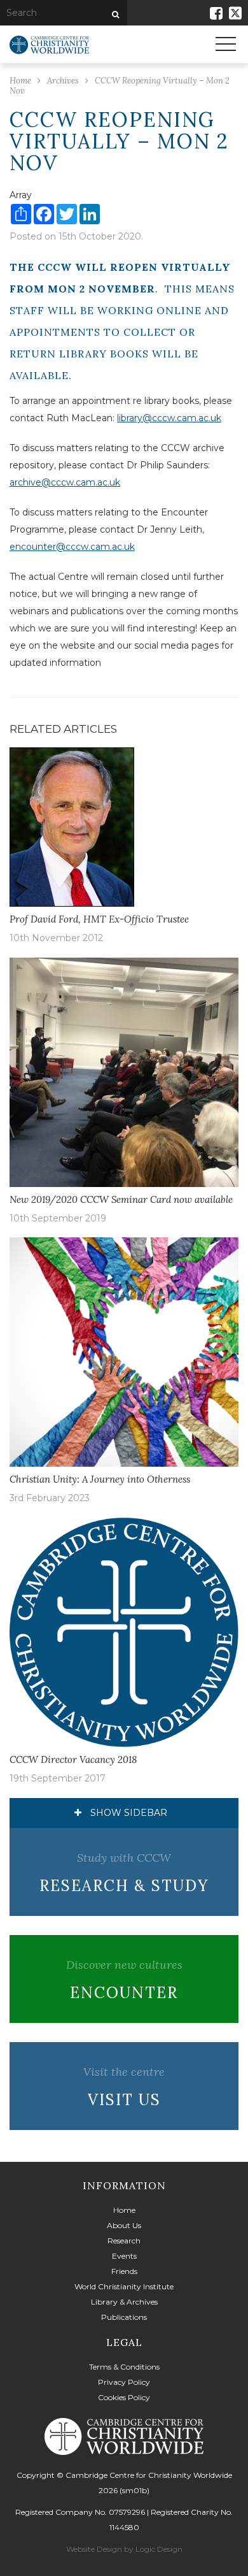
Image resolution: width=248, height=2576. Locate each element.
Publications (124, 2317)
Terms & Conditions (124, 2367)
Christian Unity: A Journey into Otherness (100, 1479)
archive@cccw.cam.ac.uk (65, 482)
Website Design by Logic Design (124, 2549)
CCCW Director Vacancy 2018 (73, 1759)
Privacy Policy (124, 2382)
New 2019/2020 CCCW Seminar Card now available (121, 1199)
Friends (124, 2271)
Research (124, 2241)
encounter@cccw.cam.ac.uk (72, 547)
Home (124, 2210)
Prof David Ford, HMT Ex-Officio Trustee (99, 919)
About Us (124, 2225)
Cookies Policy (124, 2397)
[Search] (114, 15)
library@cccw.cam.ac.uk (169, 418)
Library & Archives (124, 2302)
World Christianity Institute (124, 2286)
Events (124, 2256)
